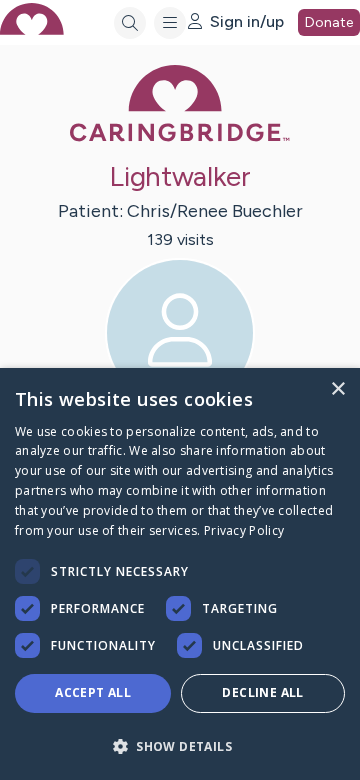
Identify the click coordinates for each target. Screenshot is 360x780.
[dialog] (180, 574)
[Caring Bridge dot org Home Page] (180, 137)
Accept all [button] (93, 692)
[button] (180, 745)
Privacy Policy (244, 530)
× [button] (337, 389)
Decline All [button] (262, 692)
